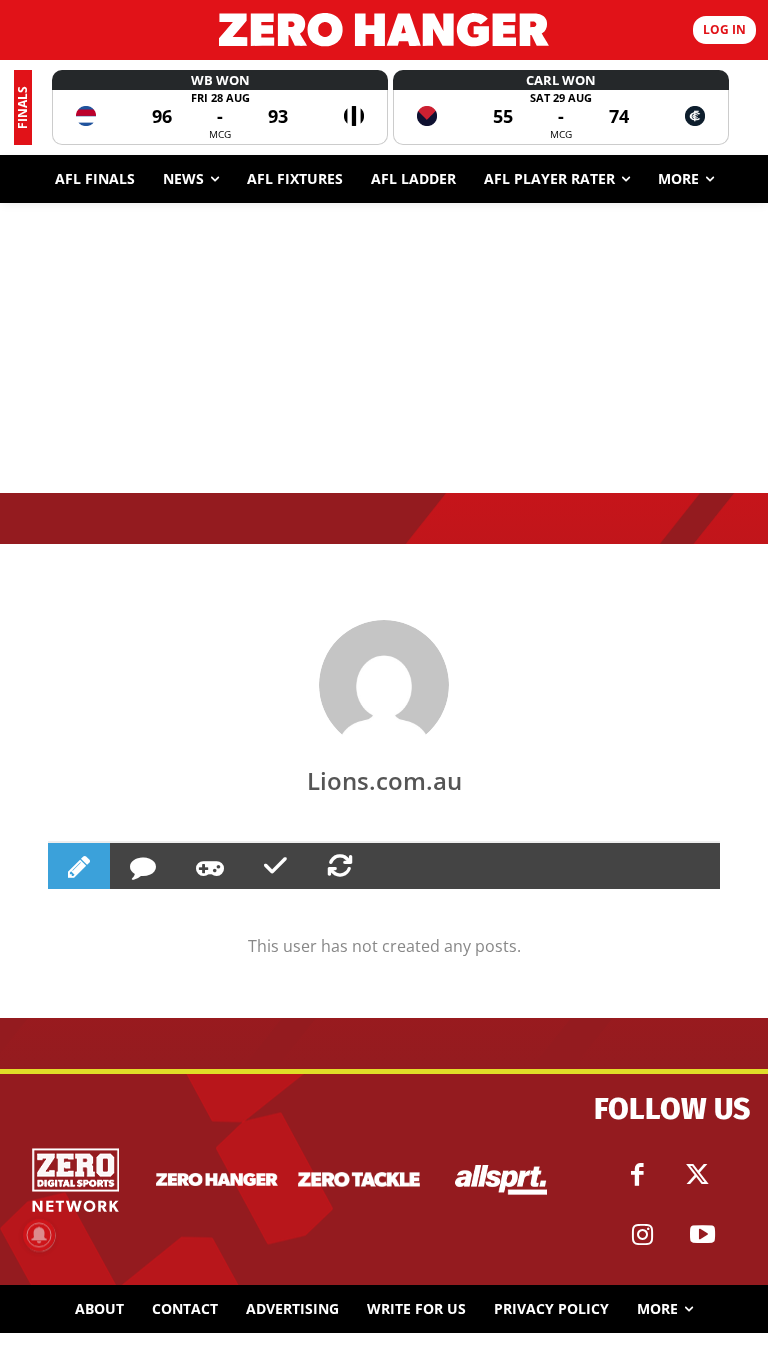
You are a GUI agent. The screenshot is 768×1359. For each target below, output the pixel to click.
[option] (220, 107)
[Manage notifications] (39, 1235)
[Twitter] (697, 1175)
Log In (724, 29)
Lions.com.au (384, 780)
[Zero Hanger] (384, 29)
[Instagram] (642, 1235)
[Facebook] (637, 1175)
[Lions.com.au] (384, 685)
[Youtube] (702, 1235)
